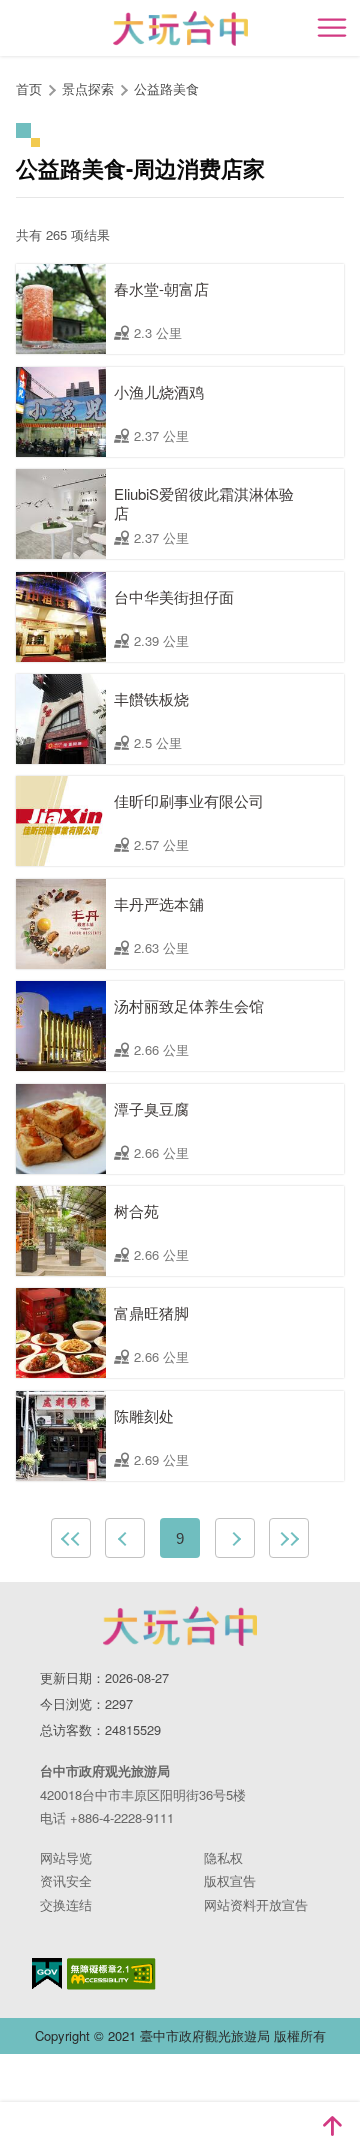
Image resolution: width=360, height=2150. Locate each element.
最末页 (289, 1538)
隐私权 (223, 1857)
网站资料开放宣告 (256, 1904)
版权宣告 (230, 1880)
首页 (29, 88)
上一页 (125, 1538)
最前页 (71, 1538)
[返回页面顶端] (332, 2126)
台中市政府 (180, 1626)
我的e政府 (47, 1973)
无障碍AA (111, 1974)
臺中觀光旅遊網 (180, 28)
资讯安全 (66, 1880)
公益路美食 (166, 88)
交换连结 (66, 1904)
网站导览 (66, 1857)
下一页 (235, 1538)
